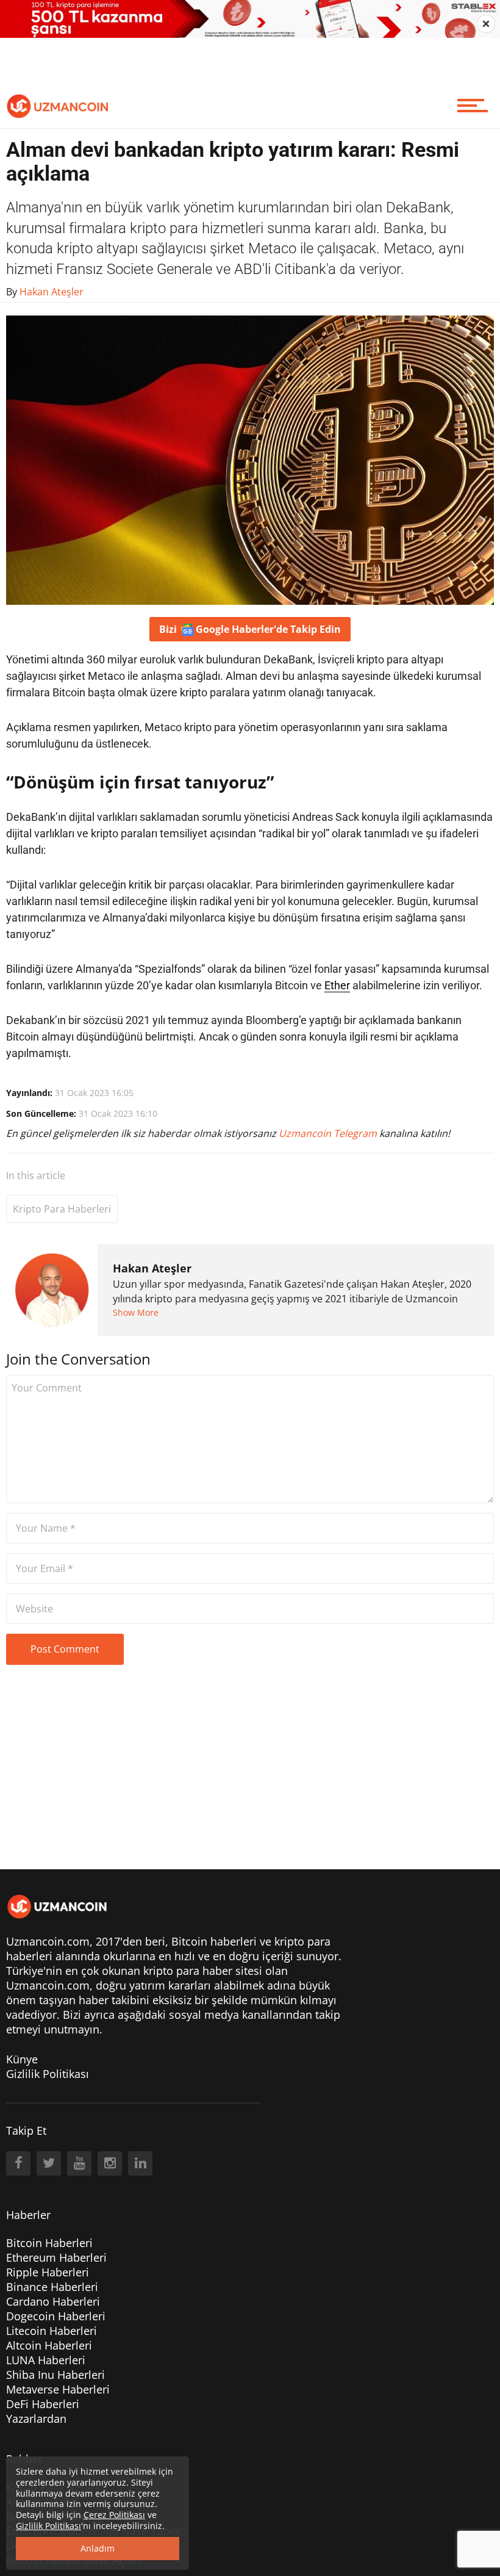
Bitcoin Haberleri (49, 2243)
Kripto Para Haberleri (62, 1209)
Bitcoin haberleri (214, 1941)
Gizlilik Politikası (48, 2074)
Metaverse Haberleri (58, 2389)
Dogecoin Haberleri (56, 2316)
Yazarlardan (36, 2419)
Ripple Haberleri (48, 2272)
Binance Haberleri (52, 2287)
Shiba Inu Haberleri (55, 2375)
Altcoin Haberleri (49, 2345)
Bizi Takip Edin (250, 629)
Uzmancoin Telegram (329, 1133)
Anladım (98, 2548)
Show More (136, 1312)
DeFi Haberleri (43, 2404)
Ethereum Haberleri (56, 2257)
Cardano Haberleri (53, 2301)
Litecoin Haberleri (52, 2331)
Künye (22, 2059)
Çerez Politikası (114, 2515)
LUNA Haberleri (46, 2360)
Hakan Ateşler (152, 1268)
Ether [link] (337, 985)
